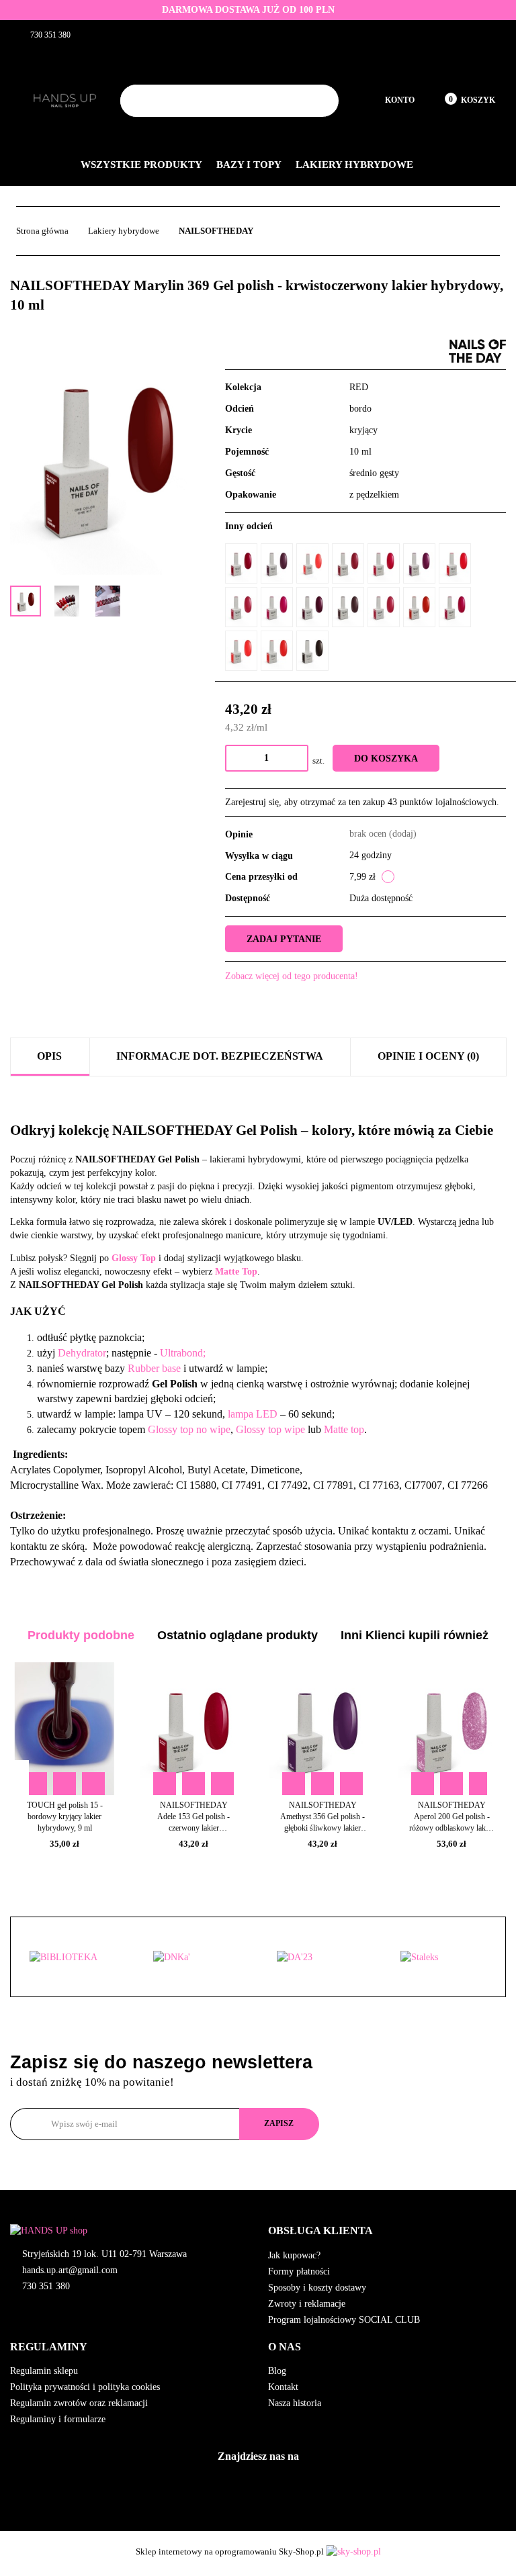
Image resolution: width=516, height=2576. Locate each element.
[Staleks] (443, 1958)
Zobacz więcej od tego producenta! (292, 976)
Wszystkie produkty (142, 165)
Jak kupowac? (294, 2255)
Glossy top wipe (270, 1429)
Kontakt (283, 2387)
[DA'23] (320, 1958)
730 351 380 (46, 2286)
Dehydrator (82, 1353)
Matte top (344, 1429)
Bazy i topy (250, 165)
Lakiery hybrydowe (356, 165)
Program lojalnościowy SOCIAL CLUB (344, 2320)
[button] (387, 2231)
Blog (277, 2371)
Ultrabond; (183, 1353)
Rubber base (156, 1368)
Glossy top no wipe (189, 1429)
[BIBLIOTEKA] (73, 1958)
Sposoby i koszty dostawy (317, 2288)
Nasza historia (295, 2403)
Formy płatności (299, 2271)
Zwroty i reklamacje (307, 2304)
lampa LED (253, 1414)
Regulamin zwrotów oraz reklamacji (79, 2403)
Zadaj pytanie (284, 939)
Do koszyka (386, 758)
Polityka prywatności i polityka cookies (85, 2387)
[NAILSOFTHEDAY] (477, 350)
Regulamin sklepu (44, 2371)
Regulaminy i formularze (58, 2419)
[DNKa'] (196, 1958)
